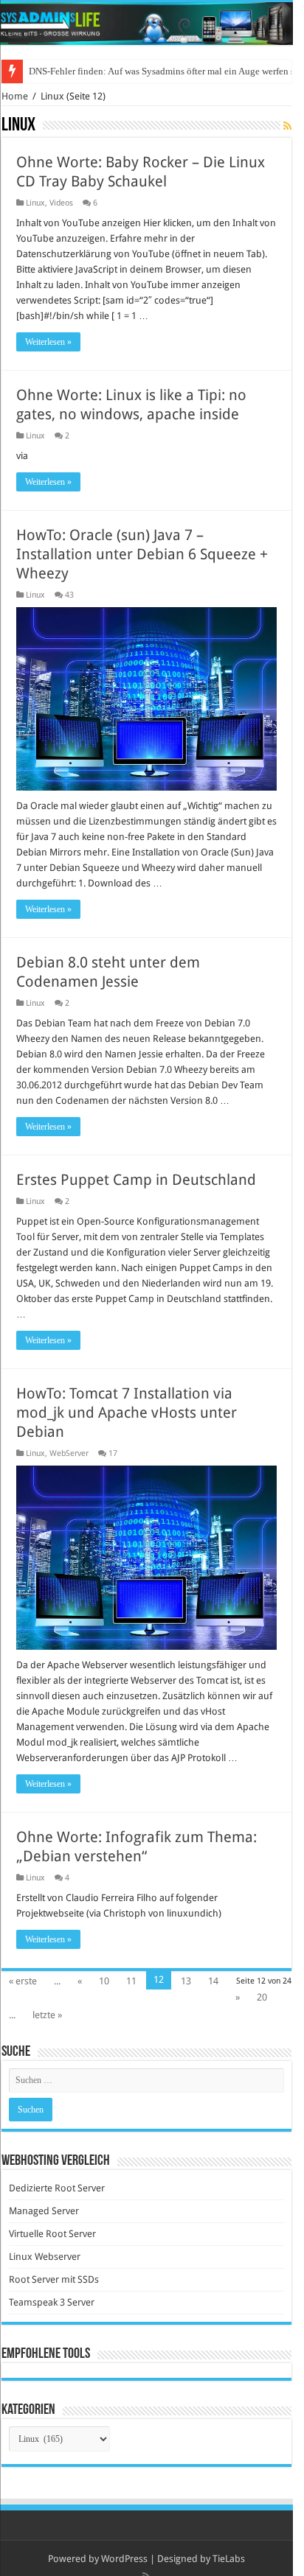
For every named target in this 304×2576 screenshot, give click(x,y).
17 (113, 1453)
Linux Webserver (45, 2257)
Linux (35, 203)
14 (213, 1981)
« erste (23, 1981)
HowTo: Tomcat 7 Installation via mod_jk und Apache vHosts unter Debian (127, 1413)
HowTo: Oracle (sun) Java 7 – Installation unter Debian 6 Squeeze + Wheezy (142, 554)
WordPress (124, 2559)
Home (15, 96)
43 (69, 595)
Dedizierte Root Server (57, 2188)
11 (131, 1981)
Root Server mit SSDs (54, 2279)
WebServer (69, 1453)
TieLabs (229, 2559)
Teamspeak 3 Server (52, 2302)
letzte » (47, 2015)
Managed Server (44, 2211)
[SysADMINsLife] (146, 24)
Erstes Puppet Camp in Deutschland (136, 1180)
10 (104, 1981)
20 (262, 1997)
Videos (61, 203)
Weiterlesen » (48, 342)
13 (186, 1981)
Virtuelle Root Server (52, 2234)
